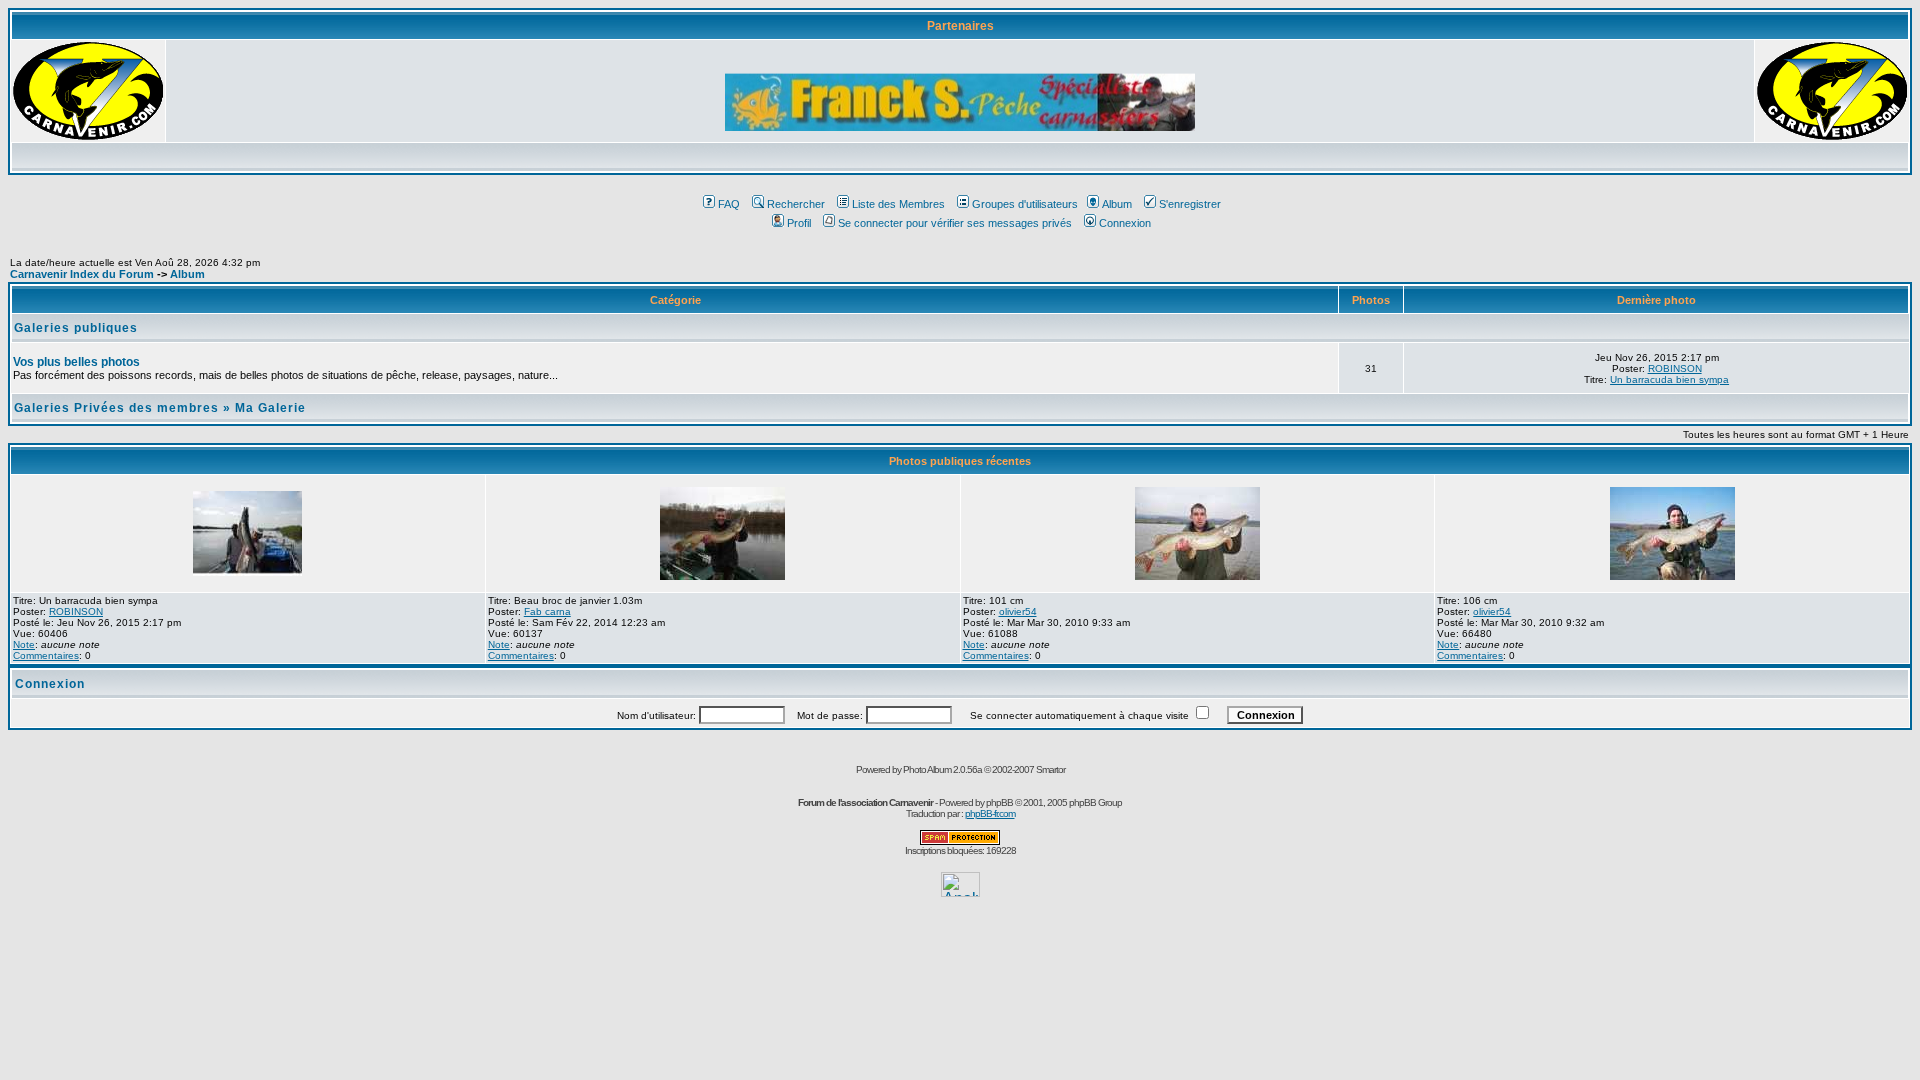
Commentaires (46, 655)
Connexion (1125, 223)
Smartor (1050, 769)
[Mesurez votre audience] (960, 891)
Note (24, 644)
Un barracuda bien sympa (1669, 379)
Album (1117, 204)
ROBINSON (1675, 368)
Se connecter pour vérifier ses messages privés (955, 223)
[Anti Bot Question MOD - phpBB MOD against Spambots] (960, 841)
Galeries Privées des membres (116, 408)
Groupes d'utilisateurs (1025, 204)
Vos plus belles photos (76, 362)
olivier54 (1018, 611)
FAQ (729, 204)
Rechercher (796, 204)
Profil (799, 223)
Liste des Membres (898, 204)
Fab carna (547, 611)
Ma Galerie (270, 408)
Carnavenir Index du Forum (82, 274)
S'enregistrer (1190, 204)
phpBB (999, 802)
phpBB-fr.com (990, 813)
